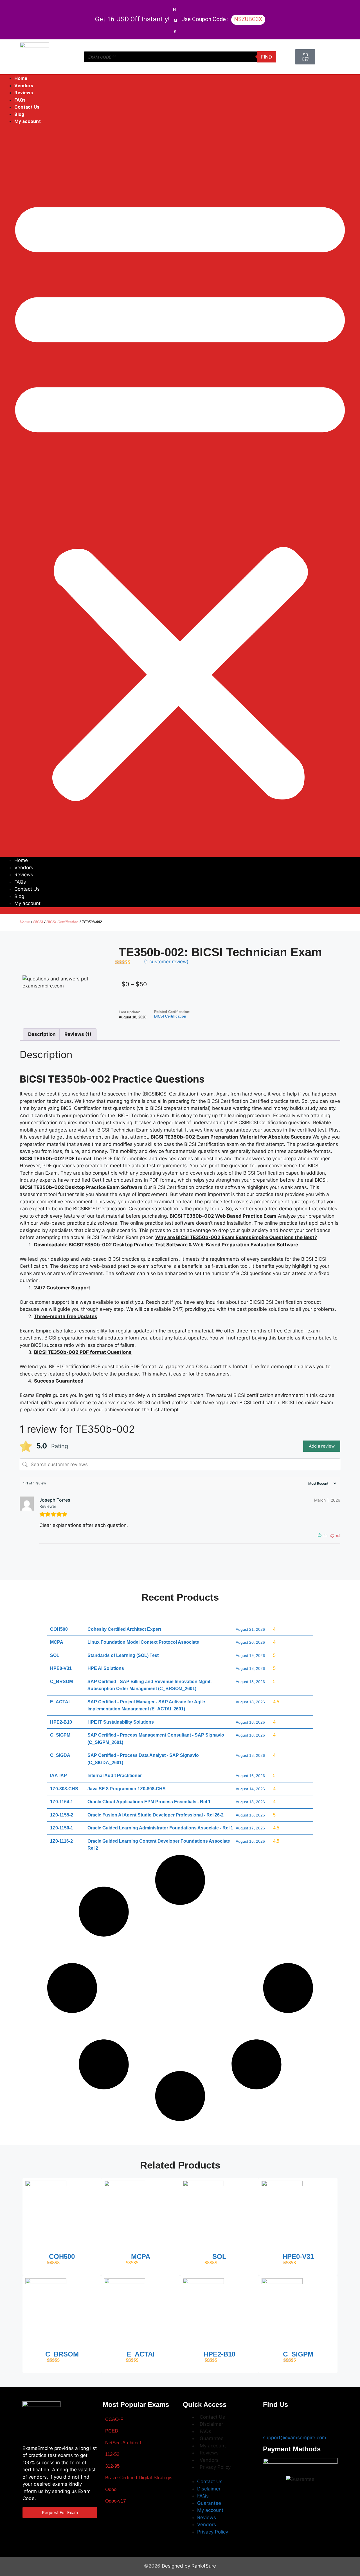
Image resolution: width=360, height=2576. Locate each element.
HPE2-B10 (220, 2354)
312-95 (112, 2466)
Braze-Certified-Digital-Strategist (139, 2478)
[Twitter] (287, 2421)
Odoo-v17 (115, 2501)
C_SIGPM (298, 2354)
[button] (180, 495)
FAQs (20, 100)
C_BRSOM (62, 2354)
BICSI (38, 922)
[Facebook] (270, 2421)
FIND (266, 57)
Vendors (24, 86)
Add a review (322, 1446)
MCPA (141, 2256)
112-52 (112, 2454)
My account (28, 121)
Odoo (111, 2489)
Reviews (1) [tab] (78, 1034)
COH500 (62, 2256)
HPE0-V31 (298, 2256)
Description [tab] (42, 1034)
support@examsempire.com (295, 2438)
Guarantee (212, 2438)
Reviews (24, 93)
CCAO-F (114, 2419)
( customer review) (166, 962)
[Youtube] (304, 2421)
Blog (19, 114)
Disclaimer (211, 2424)
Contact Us (27, 107)
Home (21, 78)
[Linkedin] (321, 2421)
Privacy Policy (215, 2467)
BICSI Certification (62, 922)
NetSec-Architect (123, 2443)
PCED (112, 2431)
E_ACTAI (141, 2354)
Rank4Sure (204, 2566)
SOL (219, 2256)
